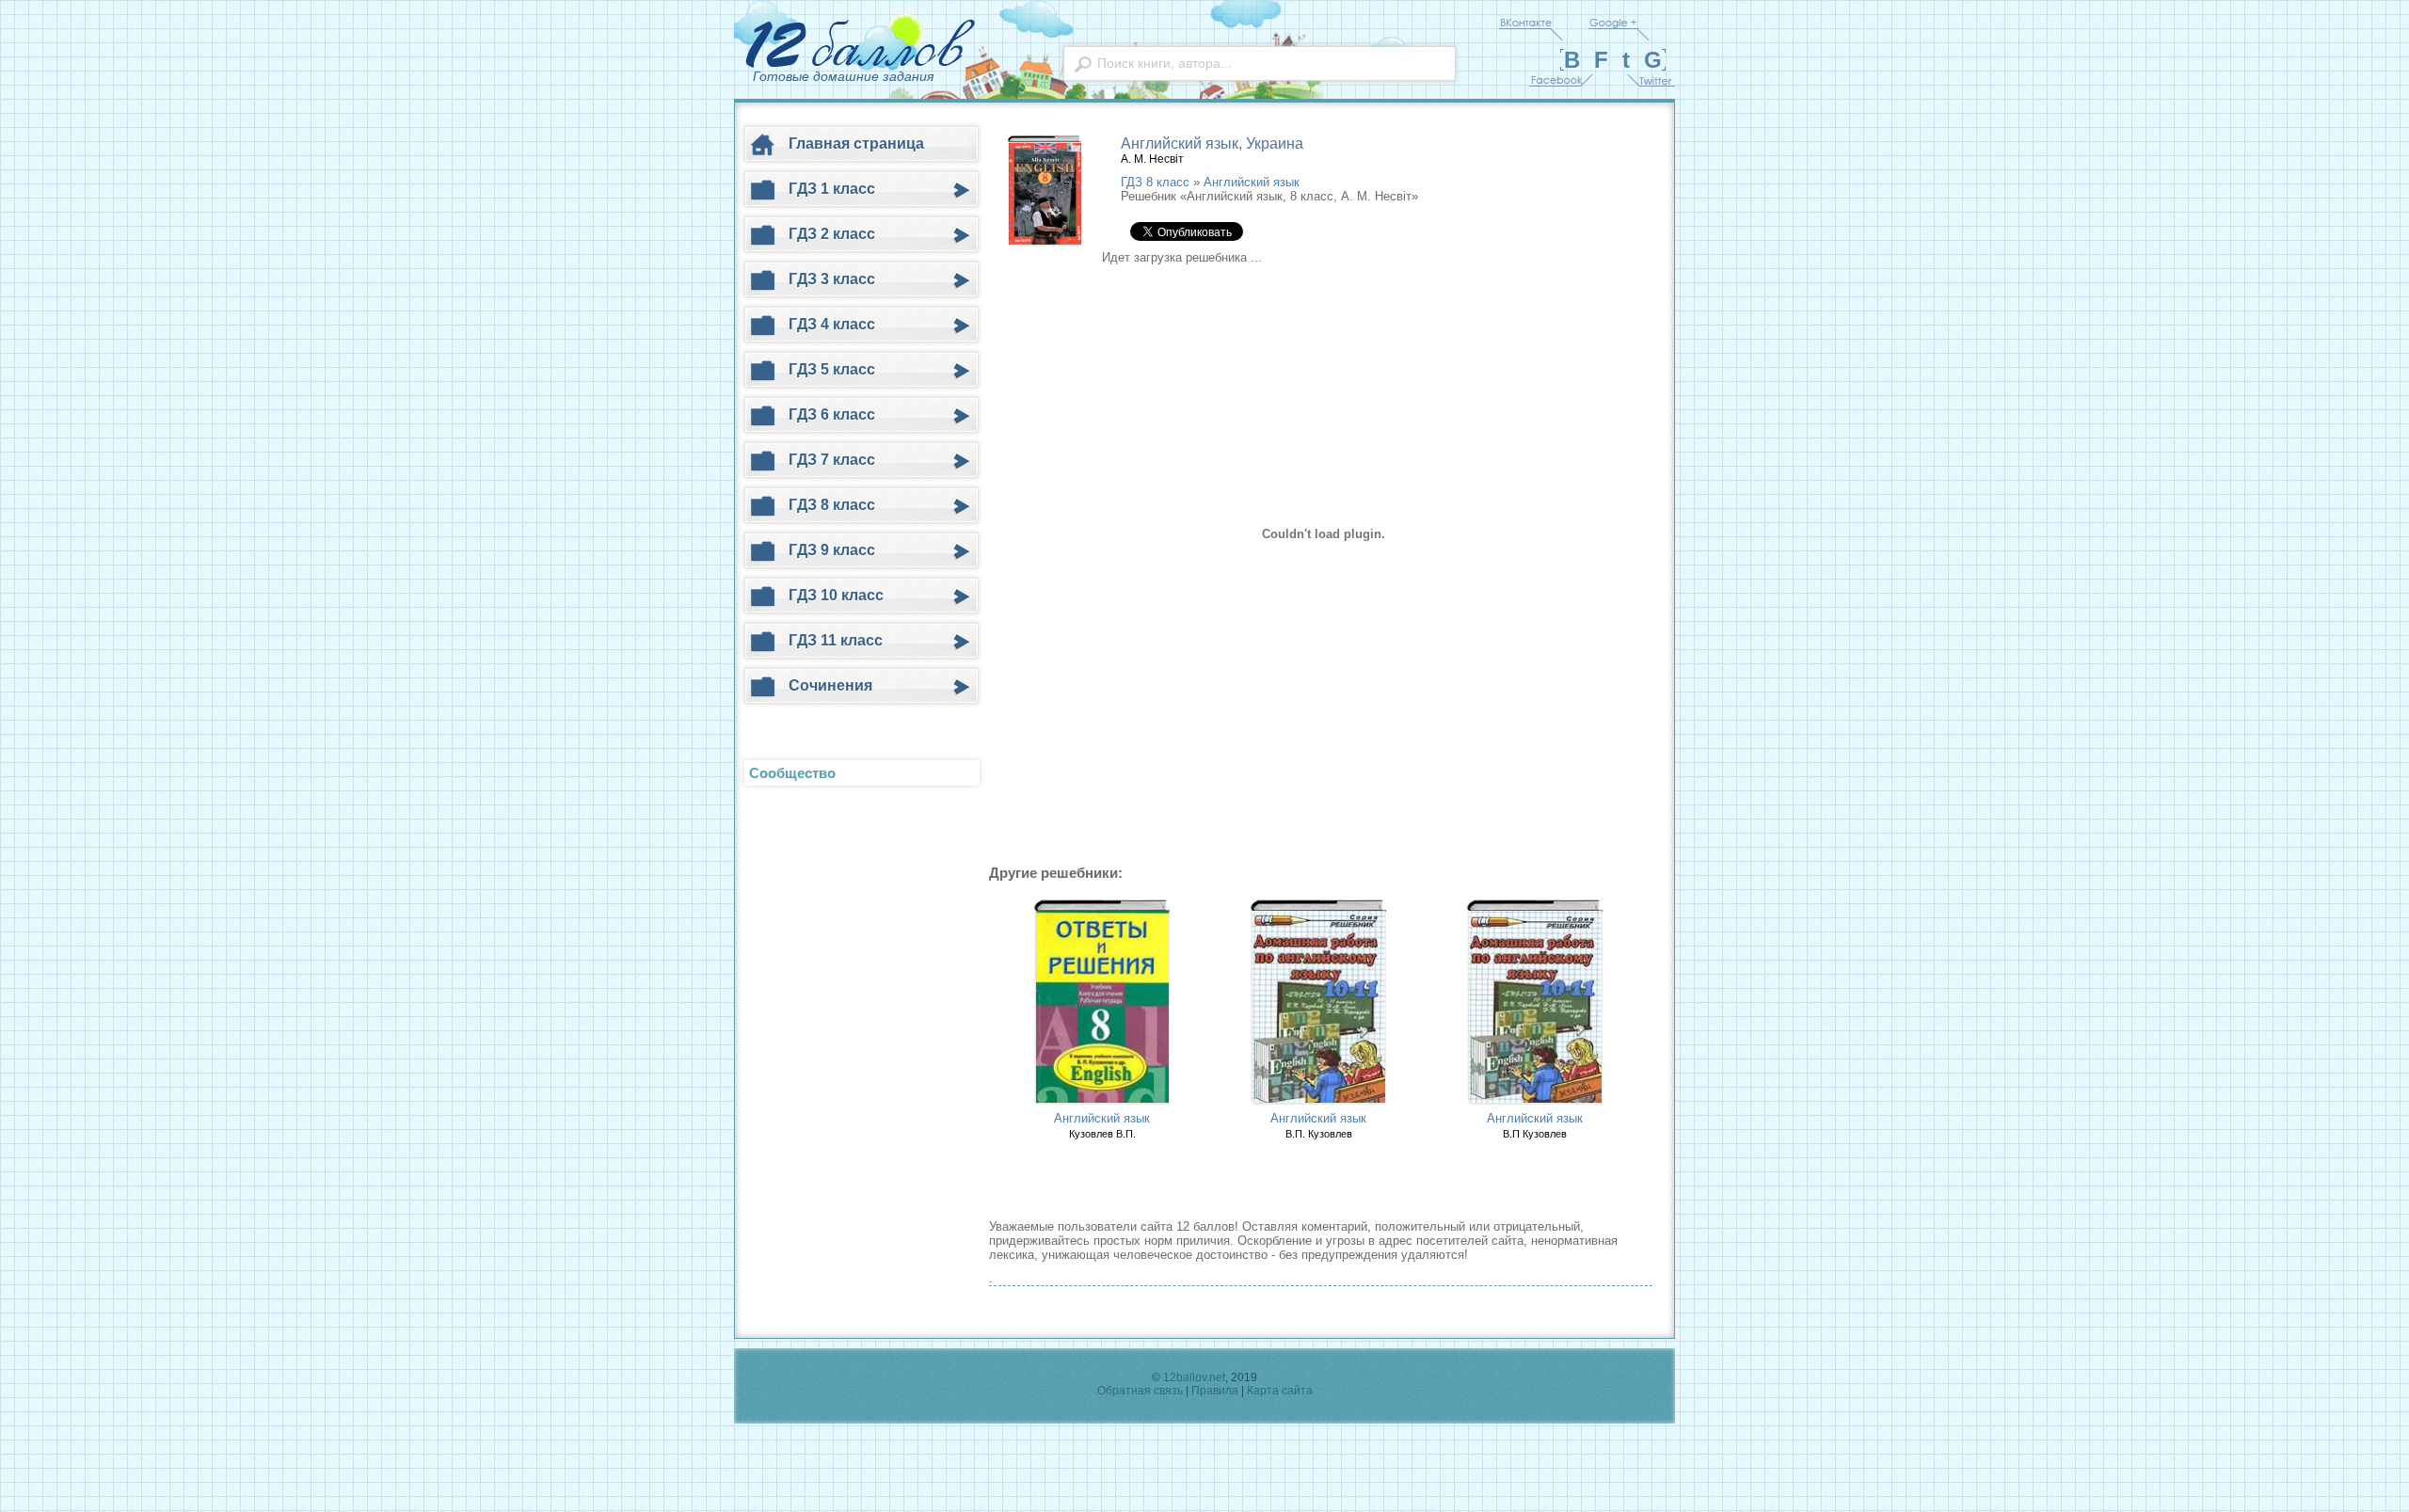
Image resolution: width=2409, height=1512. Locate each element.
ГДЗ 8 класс (1155, 182)
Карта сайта (1280, 1391)
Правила (1215, 1391)
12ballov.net (1194, 1377)
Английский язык (1252, 182)
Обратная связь (1140, 1391)
